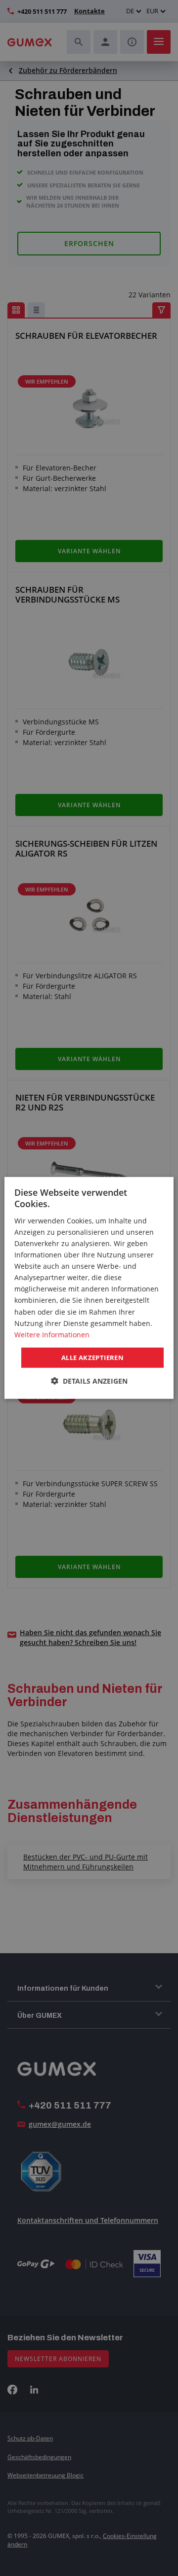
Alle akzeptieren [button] (92, 1358)
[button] (89, 1381)
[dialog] (89, 1288)
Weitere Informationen (52, 1335)
